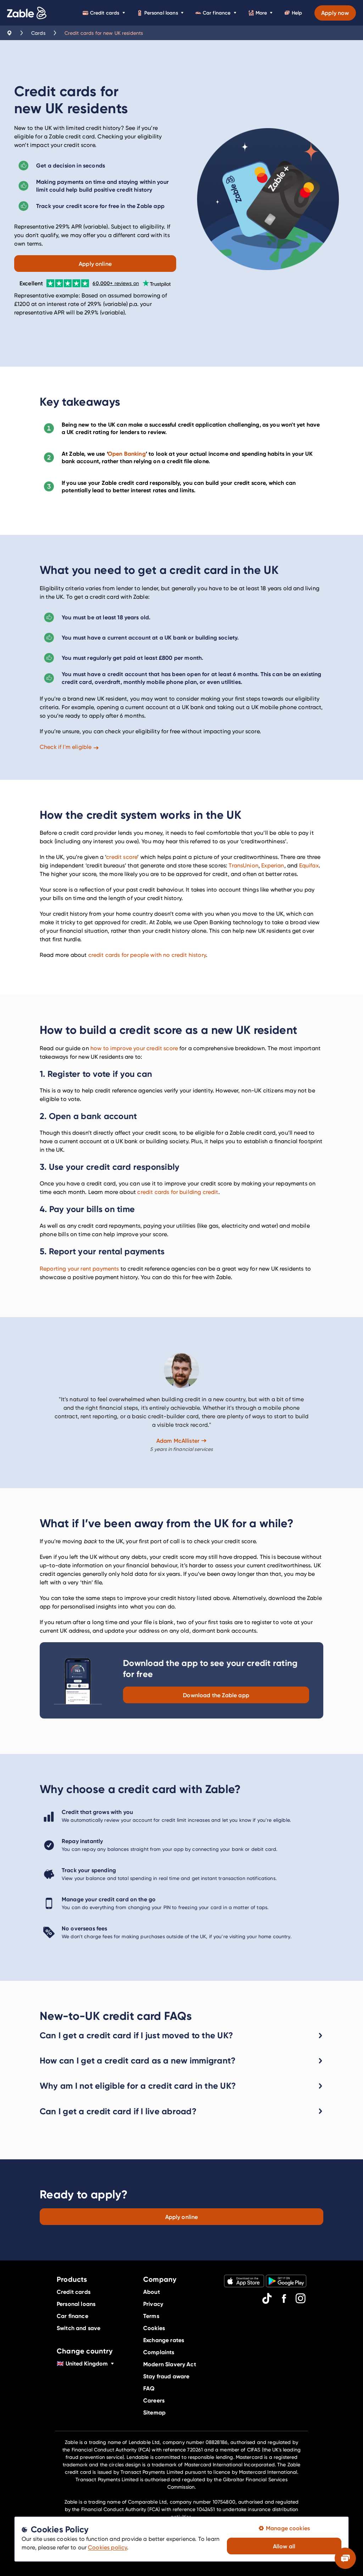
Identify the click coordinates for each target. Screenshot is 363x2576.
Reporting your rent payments (79, 1269)
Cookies (154, 2328)
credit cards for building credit (178, 1192)
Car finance (217, 13)
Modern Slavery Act (170, 2364)
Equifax (309, 865)
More (261, 13)
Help (297, 13)
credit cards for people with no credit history (147, 955)
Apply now (335, 13)
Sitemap (154, 2412)
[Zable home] (27, 13)
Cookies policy (107, 2547)
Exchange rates (164, 2340)
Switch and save (79, 2328)
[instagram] (301, 2298)
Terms (151, 2316)
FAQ (149, 2388)
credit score (122, 857)
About (152, 2292)
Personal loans (161, 13)
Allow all (284, 2546)
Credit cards (105, 13)
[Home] (10, 33)
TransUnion (244, 865)
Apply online (95, 264)
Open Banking (127, 454)
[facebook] (284, 2298)
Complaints (159, 2352)
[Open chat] (345, 2558)
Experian (273, 865)
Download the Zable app (216, 1695)
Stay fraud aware (166, 2376)
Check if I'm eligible (66, 747)
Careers (154, 2400)
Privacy (153, 2304)
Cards (38, 33)
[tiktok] (267, 2298)
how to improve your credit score (134, 1048)
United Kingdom (82, 2363)
